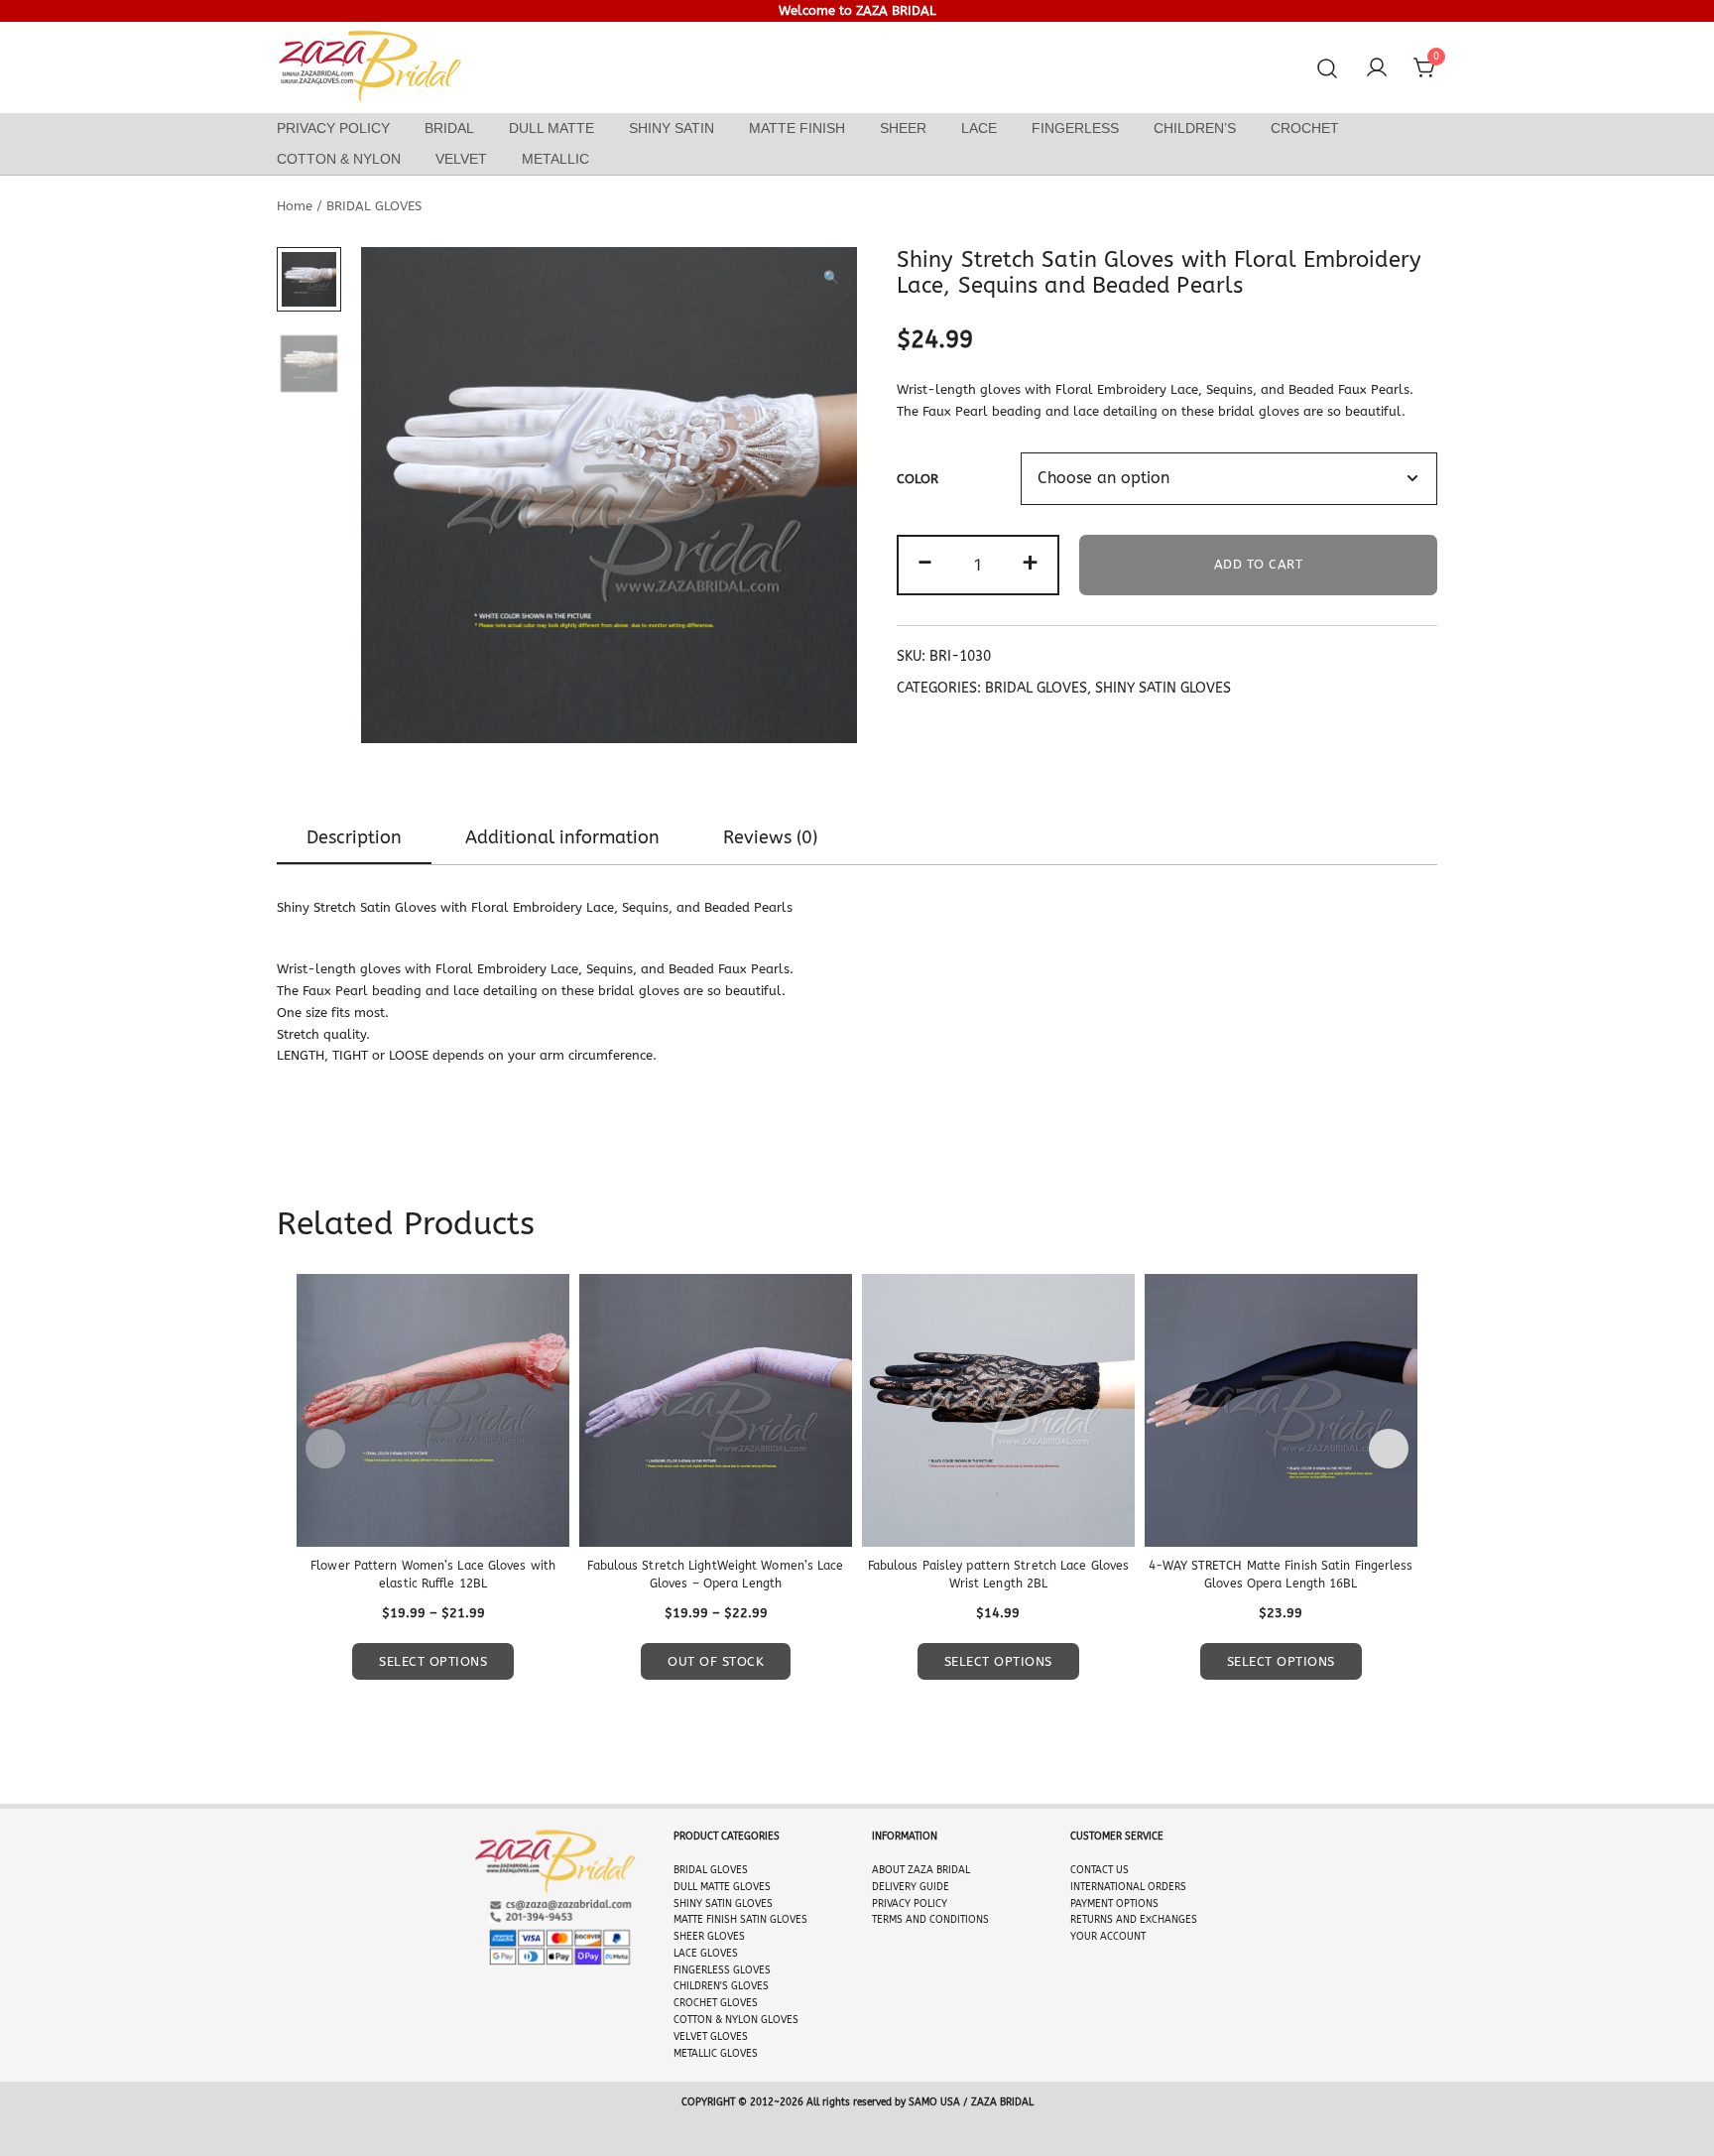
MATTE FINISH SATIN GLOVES (740, 1920)
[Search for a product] (1328, 69)
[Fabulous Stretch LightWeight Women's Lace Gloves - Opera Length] (716, 1410)
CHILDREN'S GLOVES (721, 1986)
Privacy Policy (333, 128)
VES (739, 1870)
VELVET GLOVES (711, 2037)
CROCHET (1305, 128)
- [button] (925, 563)
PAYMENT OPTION (1111, 1904)
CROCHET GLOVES (716, 2003)
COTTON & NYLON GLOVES (736, 2020)
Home (295, 206)
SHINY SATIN (672, 128)
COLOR (918, 479)
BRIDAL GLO (702, 1870)
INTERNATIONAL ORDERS (1128, 1887)
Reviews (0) (770, 837)
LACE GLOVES (706, 1954)
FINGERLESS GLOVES (722, 1970)
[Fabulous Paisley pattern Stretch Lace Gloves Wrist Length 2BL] (998, 1410)
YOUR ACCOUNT (1108, 1937)
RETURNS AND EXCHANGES (1134, 1920)
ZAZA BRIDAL (939, 1870)
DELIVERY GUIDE (911, 1887)
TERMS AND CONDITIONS (930, 1920)
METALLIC (555, 159)
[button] (831, 278)
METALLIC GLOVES (716, 2054)
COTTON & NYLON (339, 159)
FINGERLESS (1075, 128)
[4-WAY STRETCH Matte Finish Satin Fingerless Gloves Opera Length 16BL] (1281, 1410)
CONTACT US (1100, 1870)
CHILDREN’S (1195, 128)
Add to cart (1259, 564)
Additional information (562, 837)
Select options (433, 1661)
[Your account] (1377, 68)
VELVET (461, 159)
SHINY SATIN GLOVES (1163, 688)
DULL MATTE (551, 128)
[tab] (354, 838)
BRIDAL (449, 128)
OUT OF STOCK (716, 1661)
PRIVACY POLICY (910, 1904)
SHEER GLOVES (709, 1937)
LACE (979, 128)
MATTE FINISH (797, 128)
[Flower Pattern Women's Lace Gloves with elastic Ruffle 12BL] (433, 1410)
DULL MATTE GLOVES (722, 1887)
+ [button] (1030, 563)
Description (354, 837)
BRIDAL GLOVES (374, 206)
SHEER (903, 128)
